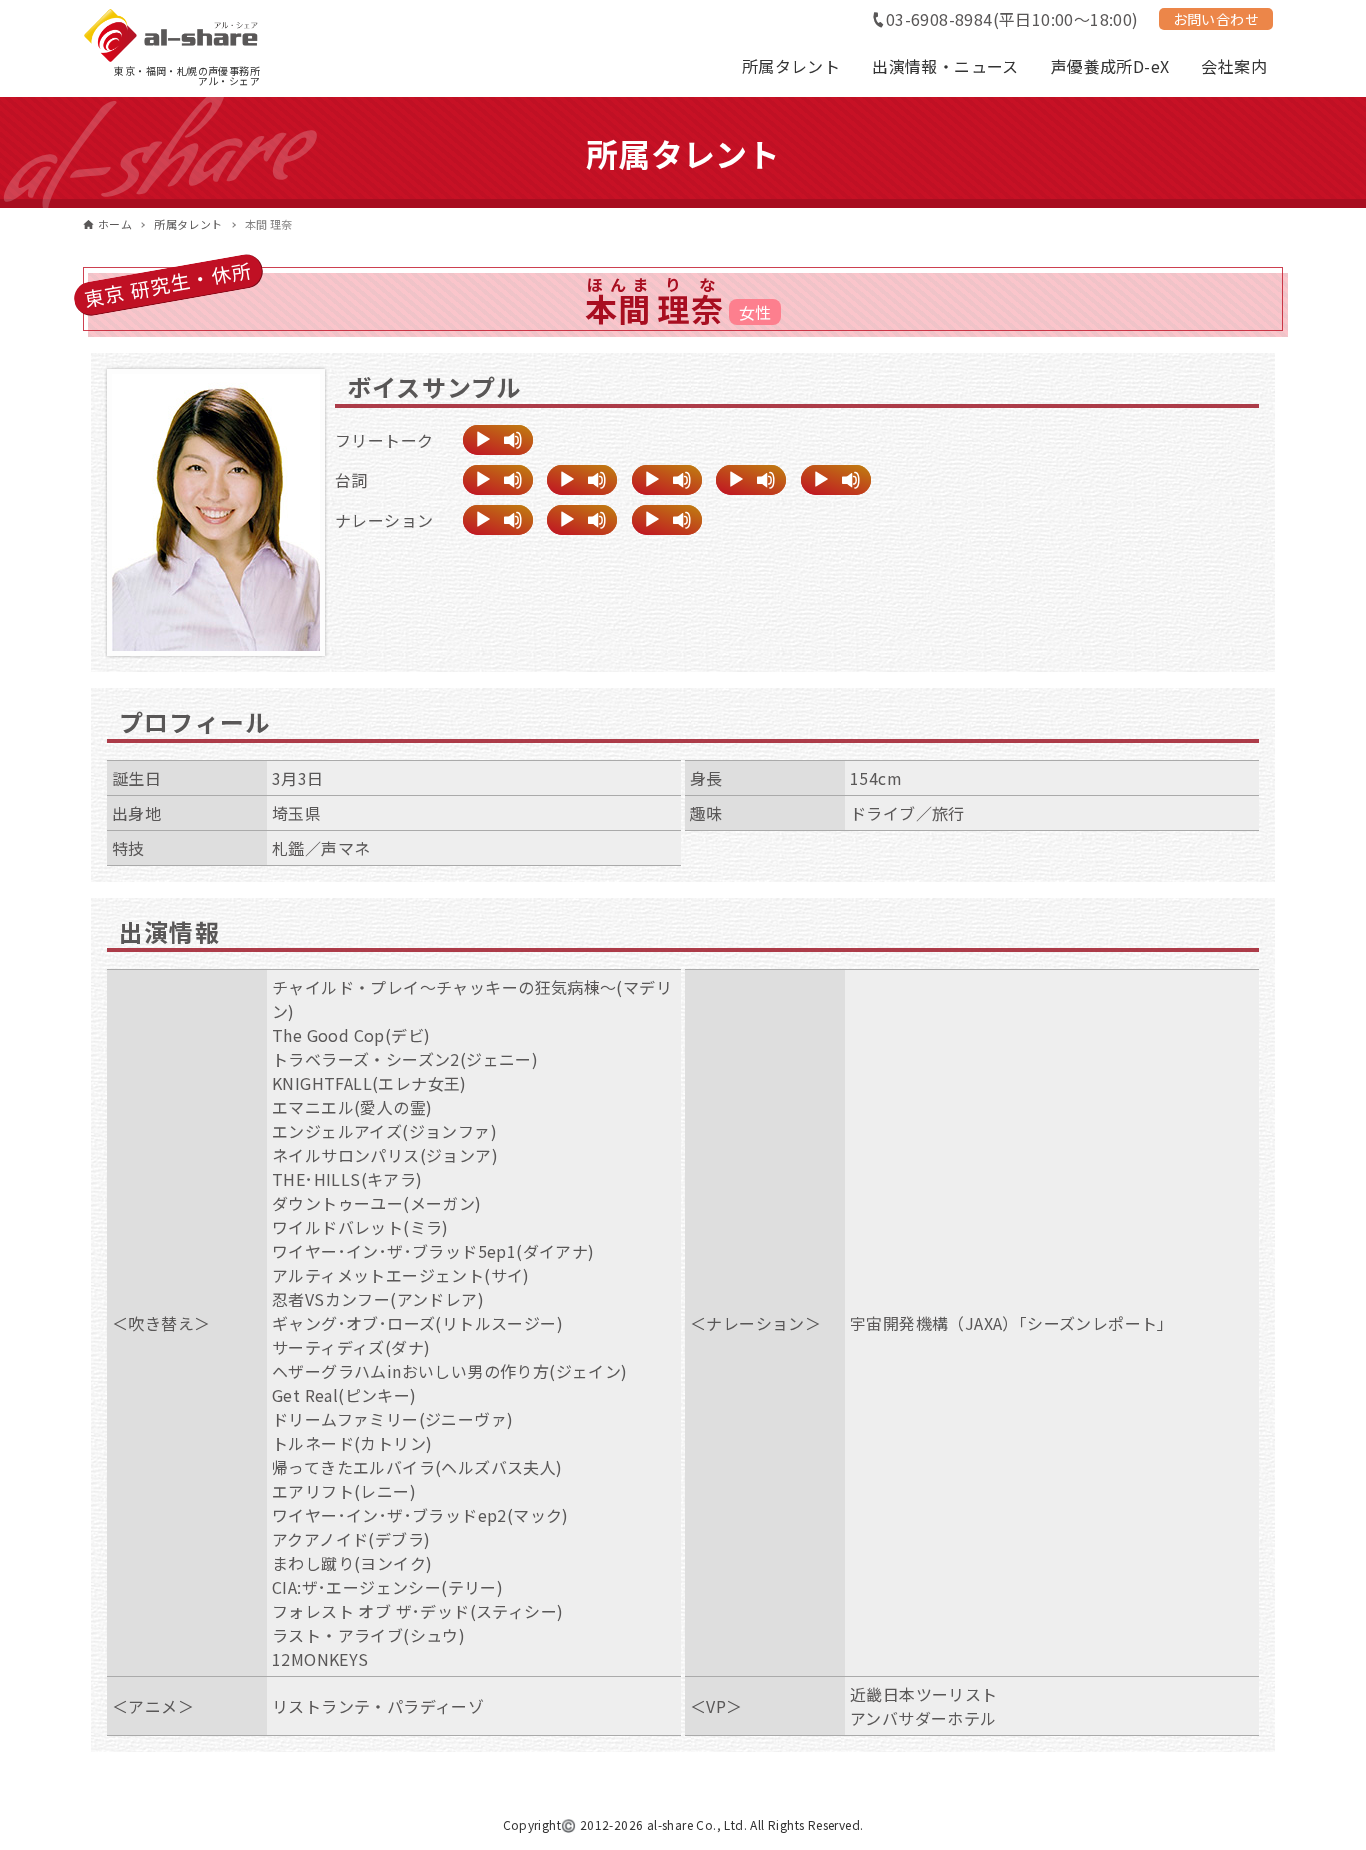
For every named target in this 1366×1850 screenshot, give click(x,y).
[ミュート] (513, 440)
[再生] (483, 440)
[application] (498, 440)
